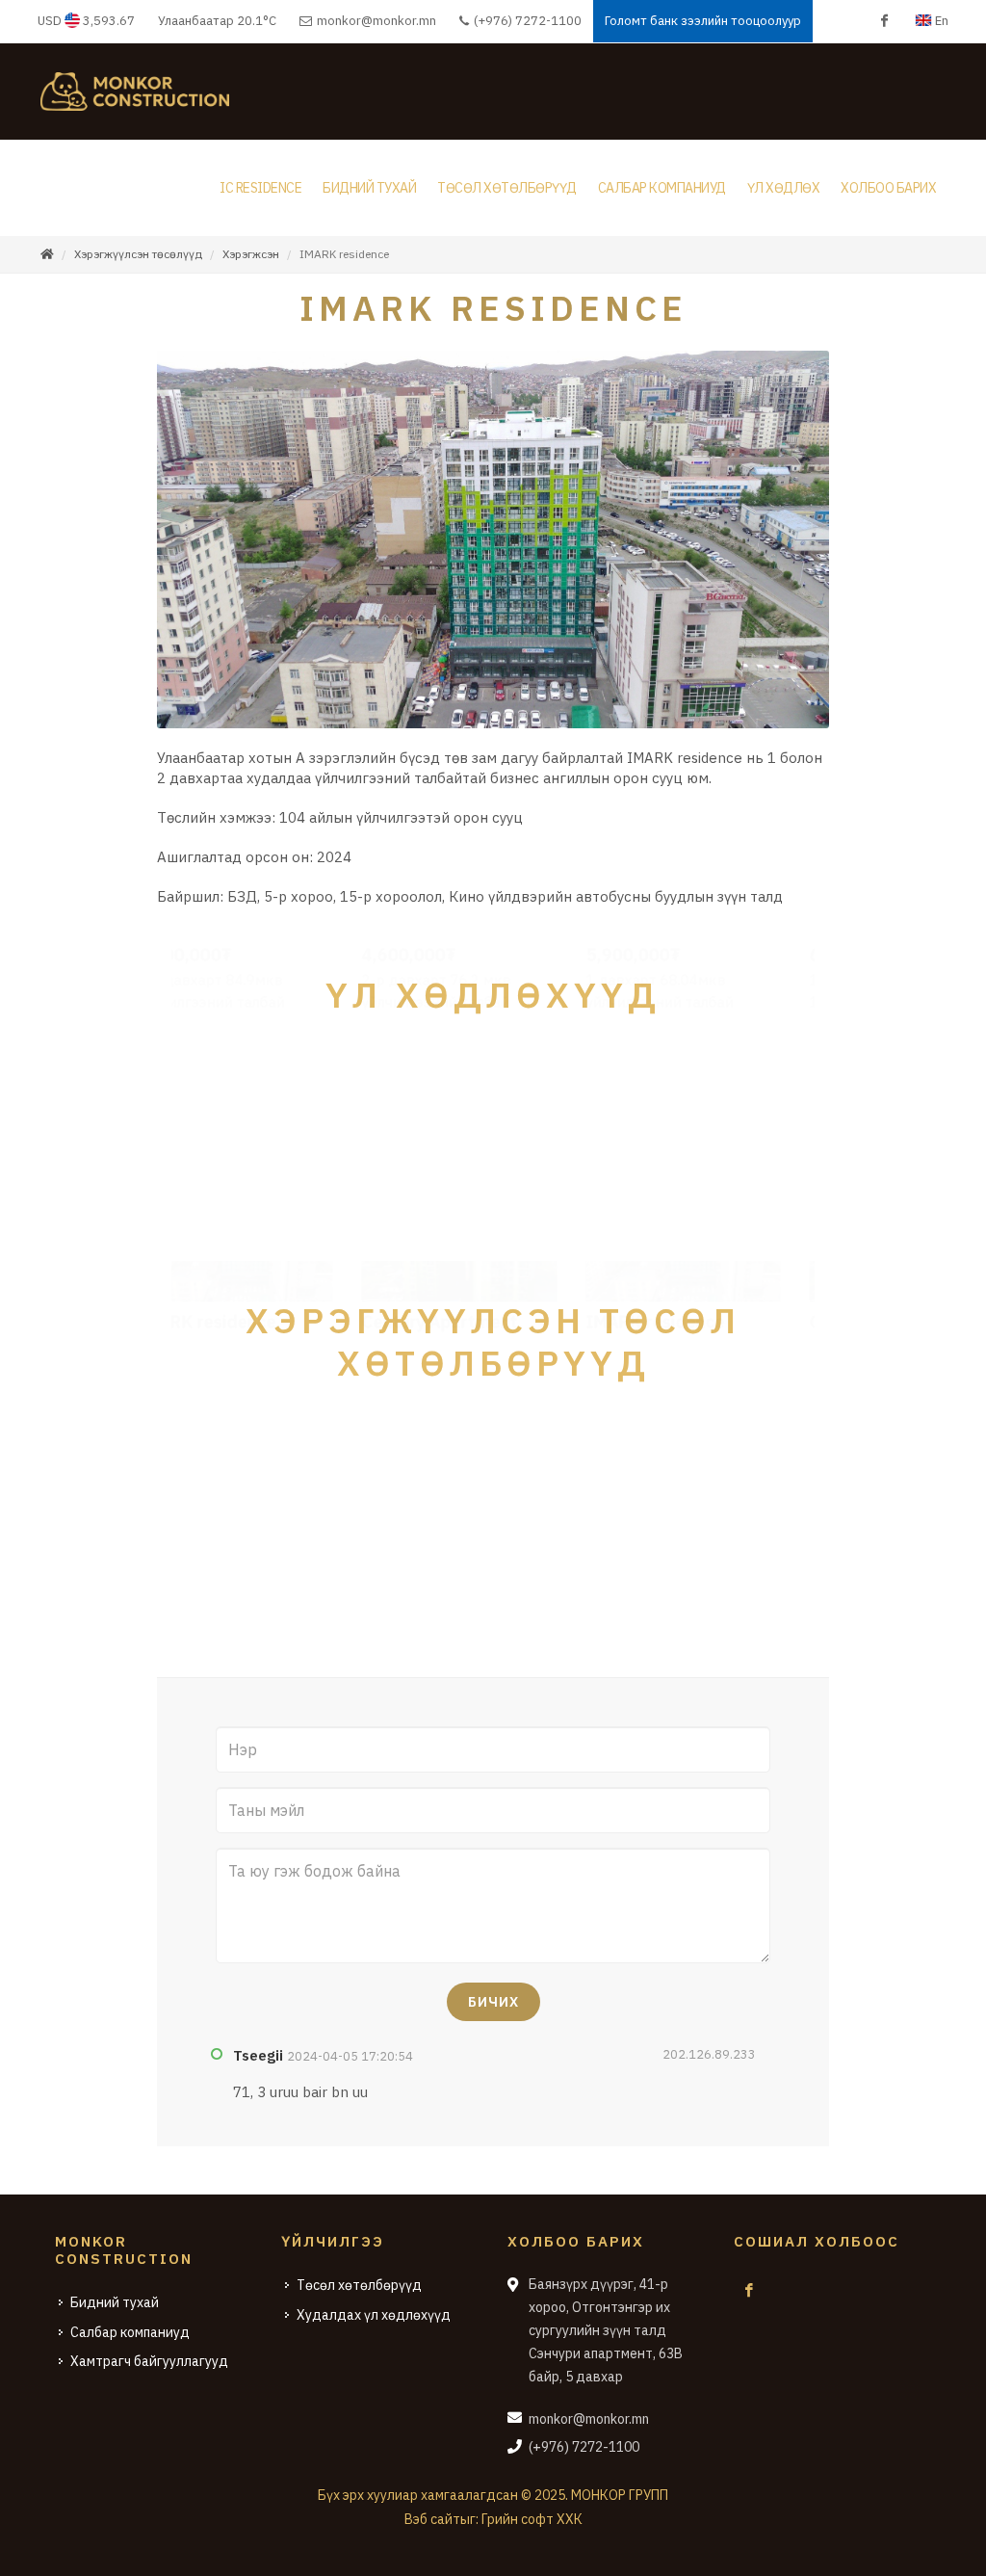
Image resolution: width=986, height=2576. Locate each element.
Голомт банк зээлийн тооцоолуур (703, 21)
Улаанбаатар (217, 21)
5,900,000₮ (443, 1177)
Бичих (493, 2002)
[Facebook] (884, 21)
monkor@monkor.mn (376, 21)
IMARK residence (465, 1544)
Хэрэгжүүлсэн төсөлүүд (138, 254)
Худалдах (332, 1052)
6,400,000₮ (667, 1177)
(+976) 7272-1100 (526, 21)
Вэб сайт (432, 2519)
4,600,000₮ (219, 1177)
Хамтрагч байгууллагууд (149, 2361)
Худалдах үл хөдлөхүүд (374, 2315)
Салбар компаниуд (130, 2332)
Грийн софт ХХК (532, 2519)
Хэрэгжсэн (251, 254)
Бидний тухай (115, 2302)
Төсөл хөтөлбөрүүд (359, 2285)
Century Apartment (249, 1544)
